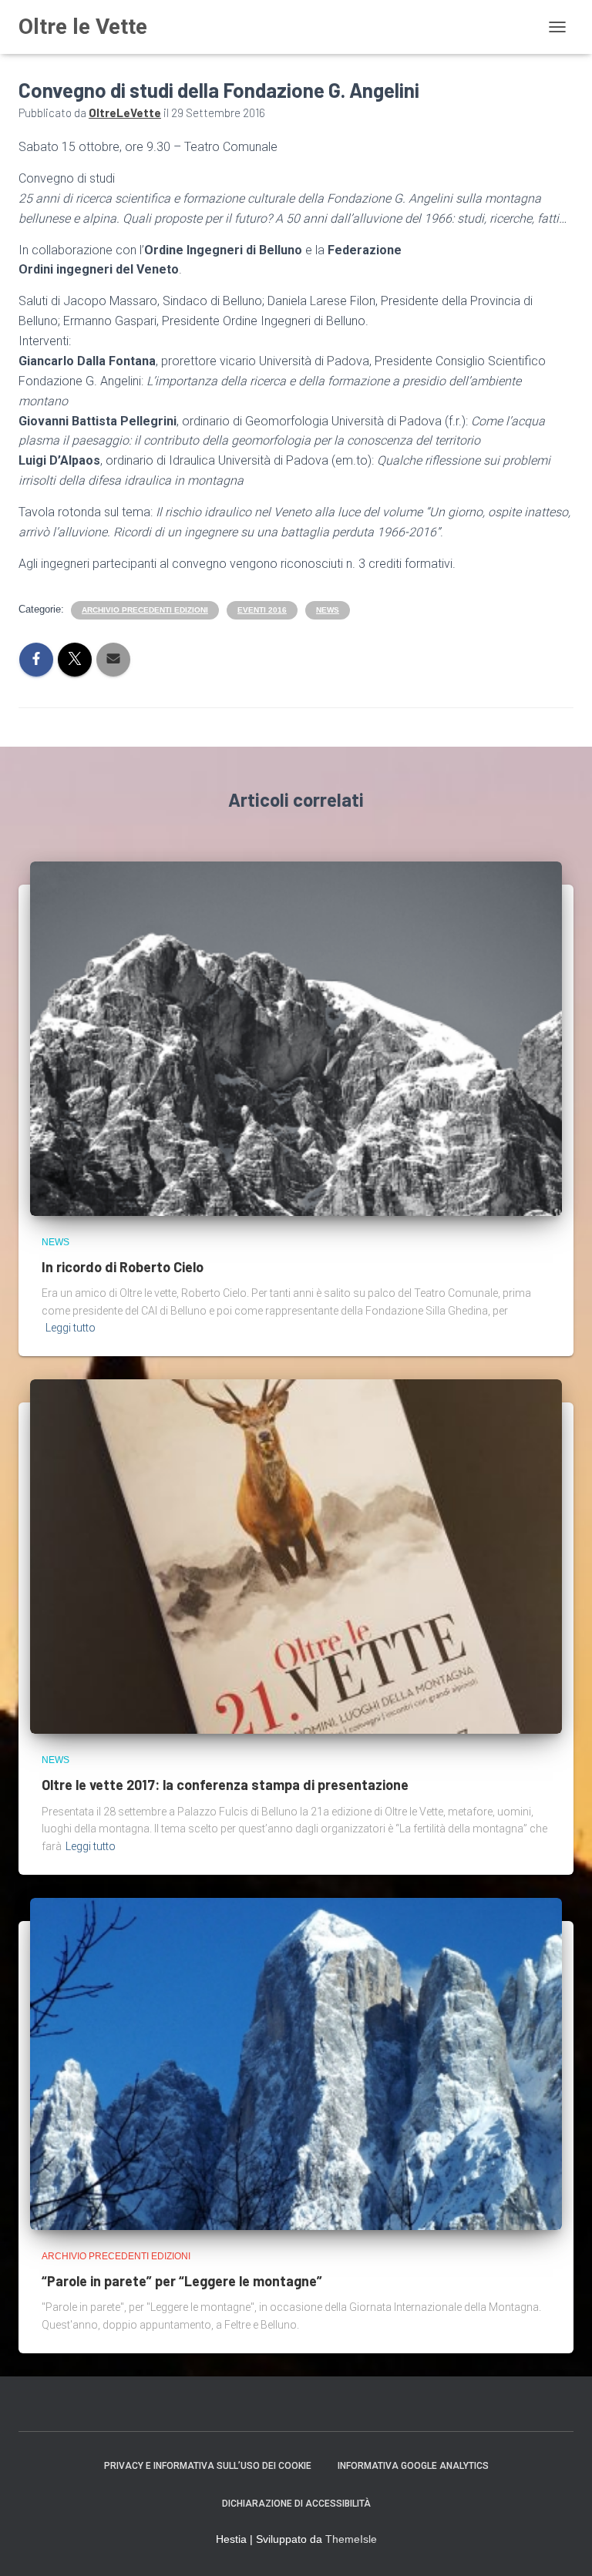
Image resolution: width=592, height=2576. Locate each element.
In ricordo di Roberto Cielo (123, 1267)
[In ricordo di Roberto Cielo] (296, 1037)
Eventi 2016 (262, 610)
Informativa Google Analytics (413, 2466)
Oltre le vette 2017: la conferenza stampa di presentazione (225, 1785)
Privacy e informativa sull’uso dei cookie (208, 2466)
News (328, 610)
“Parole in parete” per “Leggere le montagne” (182, 2281)
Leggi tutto (71, 1328)
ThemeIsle (351, 2539)
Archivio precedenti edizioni (145, 610)
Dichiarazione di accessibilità (296, 2504)
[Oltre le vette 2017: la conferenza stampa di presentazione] (296, 1556)
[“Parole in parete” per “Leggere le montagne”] (296, 2063)
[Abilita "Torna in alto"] (562, 2545)
